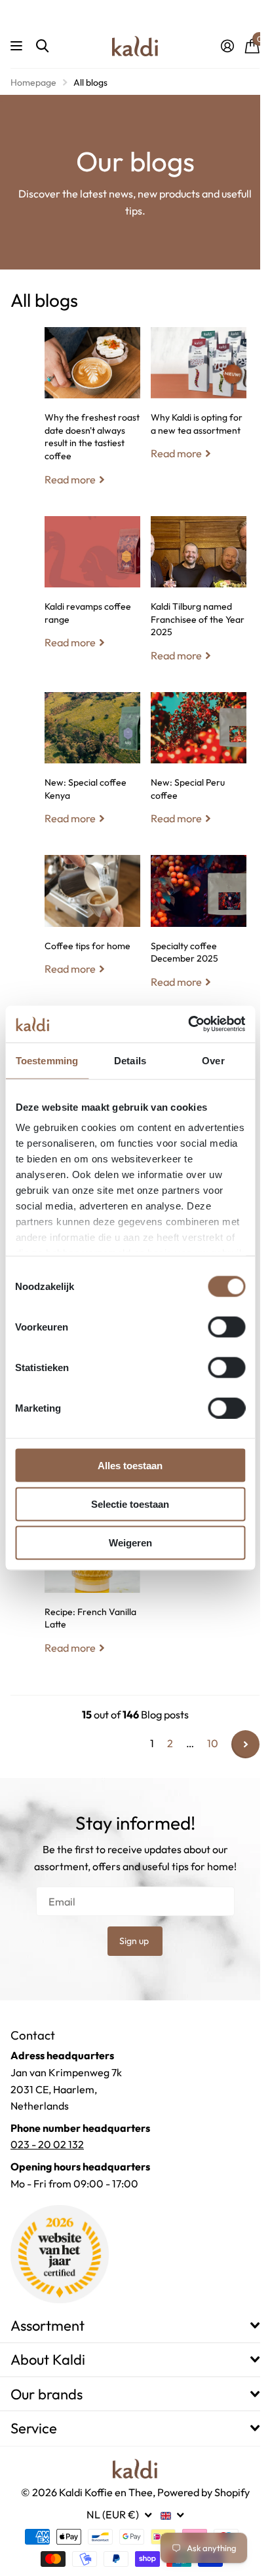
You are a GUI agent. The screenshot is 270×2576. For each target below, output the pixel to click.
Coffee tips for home (92, 925)
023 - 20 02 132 (47, 2144)
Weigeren (130, 1543)
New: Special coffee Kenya (92, 769)
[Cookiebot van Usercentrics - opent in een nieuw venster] (188, 1024)
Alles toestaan (130, 1465)
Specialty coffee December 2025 (199, 931)
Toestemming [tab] (47, 1060)
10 (213, 1743)
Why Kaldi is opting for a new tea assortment (199, 404)
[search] (42, 46)
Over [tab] (213, 1060)
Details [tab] (130, 1060)
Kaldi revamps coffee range (92, 593)
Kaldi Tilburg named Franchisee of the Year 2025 (199, 599)
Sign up (135, 1941)
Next (245, 1744)
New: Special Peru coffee (199, 769)
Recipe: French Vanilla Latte (92, 1597)
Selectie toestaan (130, 1504)
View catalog (18, 46)
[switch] (226, 1327)
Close (135, 2325)
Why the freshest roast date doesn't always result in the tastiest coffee (92, 416)
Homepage (33, 82)
